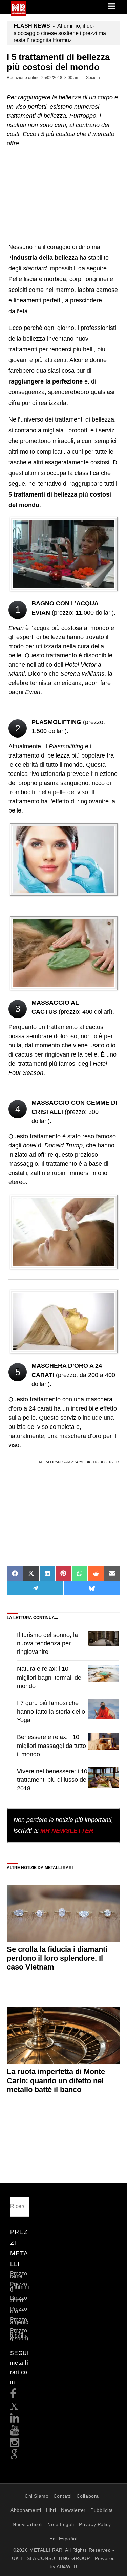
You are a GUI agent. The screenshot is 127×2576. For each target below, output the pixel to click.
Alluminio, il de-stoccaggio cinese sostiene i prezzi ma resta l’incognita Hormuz (60, 33)
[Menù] (112, 7)
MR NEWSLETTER (67, 1831)
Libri (51, 2510)
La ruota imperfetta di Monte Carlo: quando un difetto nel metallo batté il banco (56, 2080)
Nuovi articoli (28, 2524)
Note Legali (61, 2524)
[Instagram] (15, 2444)
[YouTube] (15, 2432)
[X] (14, 2408)
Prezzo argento (19, 2321)
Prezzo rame (19, 2275)
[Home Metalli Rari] (18, 14)
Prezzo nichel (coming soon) (19, 2335)
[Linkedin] (15, 2420)
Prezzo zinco (19, 2299)
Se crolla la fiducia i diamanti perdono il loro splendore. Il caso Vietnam (57, 1958)
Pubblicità (102, 2510)
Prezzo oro (19, 2310)
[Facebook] (13, 2396)
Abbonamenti (26, 2510)
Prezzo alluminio (20, 2287)
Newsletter (73, 2510)
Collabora (88, 2496)
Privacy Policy (95, 2524)
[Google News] (14, 2457)
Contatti (62, 2496)
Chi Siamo (37, 2496)
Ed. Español (63, 2539)
